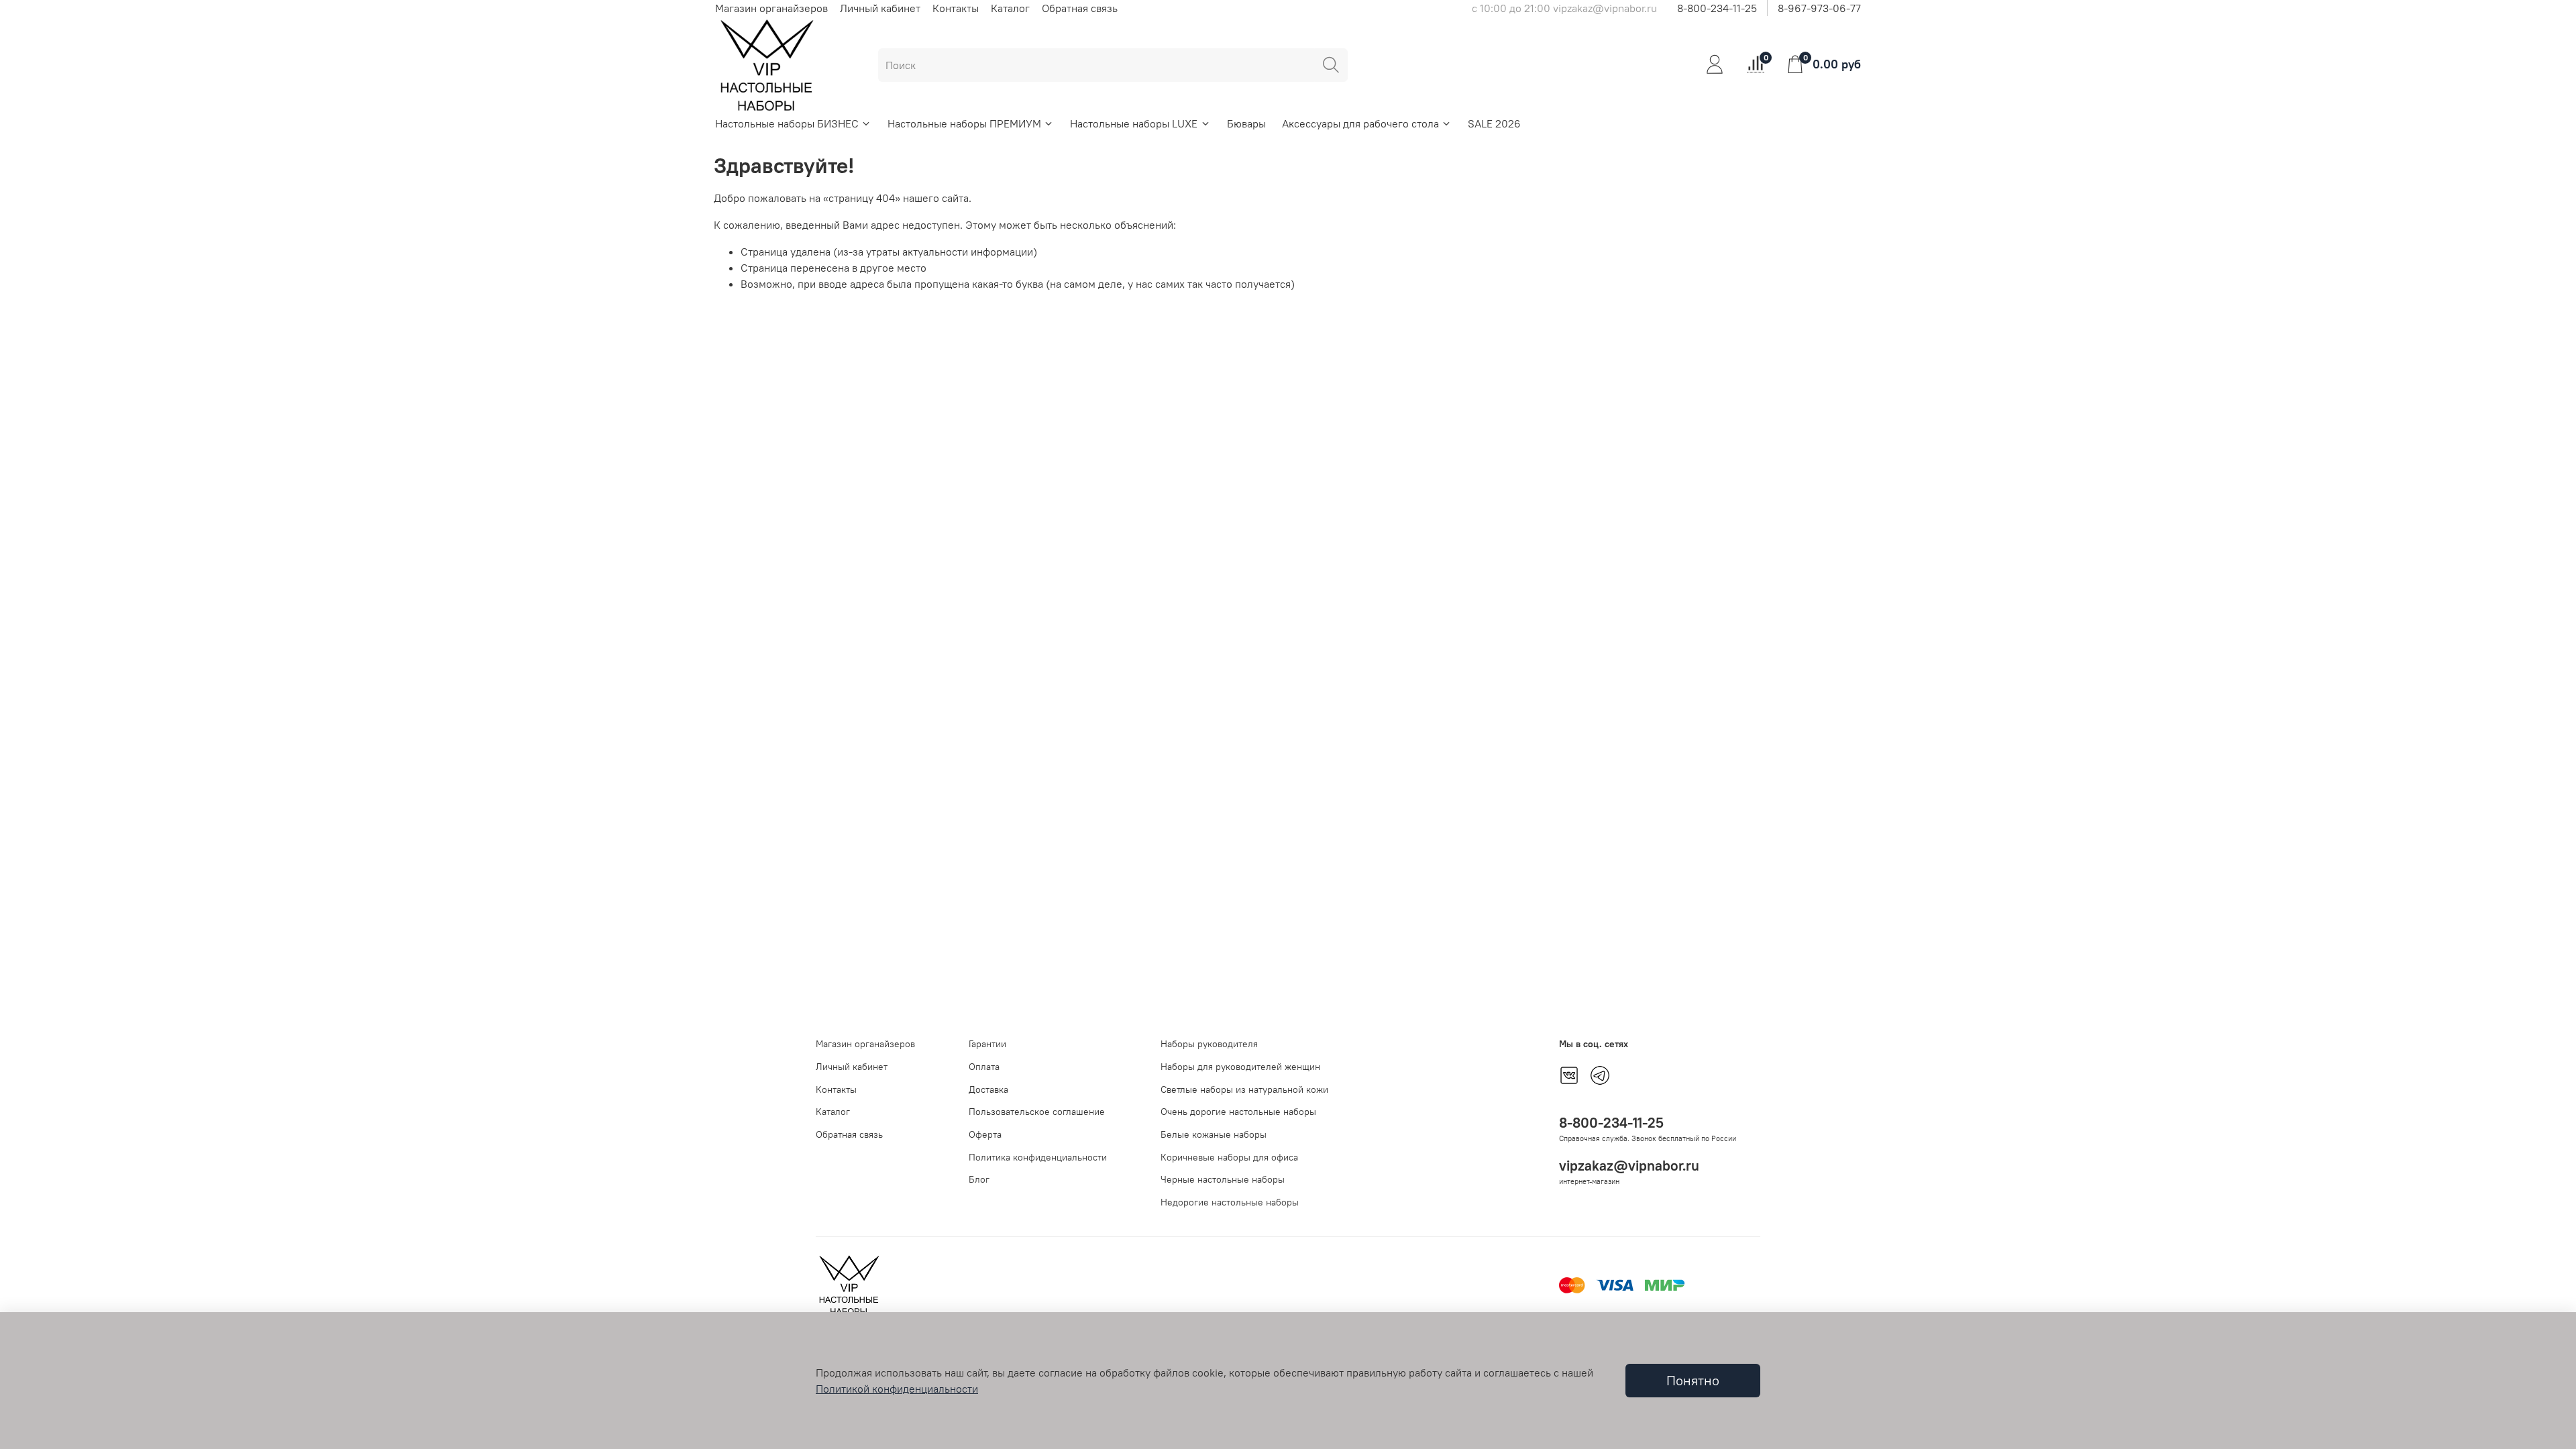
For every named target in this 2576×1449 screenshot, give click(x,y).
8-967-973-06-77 (1819, 8)
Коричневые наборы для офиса (1229, 1157)
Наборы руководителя (1209, 1044)
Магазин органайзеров (771, 8)
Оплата (984, 1067)
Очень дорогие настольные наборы (1238, 1112)
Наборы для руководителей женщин (1240, 1067)
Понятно (1693, 1380)
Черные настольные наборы (1223, 1179)
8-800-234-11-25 (1717, 8)
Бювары (1246, 123)
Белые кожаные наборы (1214, 1134)
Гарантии (987, 1044)
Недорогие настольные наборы (1230, 1202)
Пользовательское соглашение (1037, 1112)
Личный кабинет (880, 8)
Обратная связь (1080, 8)
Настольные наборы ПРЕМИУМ (964, 123)
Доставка (988, 1089)
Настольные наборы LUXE (1134, 123)
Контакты (956, 8)
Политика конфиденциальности (1038, 1157)
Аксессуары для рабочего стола (1360, 123)
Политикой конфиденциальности (897, 1389)
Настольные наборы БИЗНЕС (787, 123)
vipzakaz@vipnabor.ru (1629, 1166)
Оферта (985, 1134)
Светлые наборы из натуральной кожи (1244, 1089)
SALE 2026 (1494, 123)
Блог (979, 1179)
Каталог (1010, 8)
